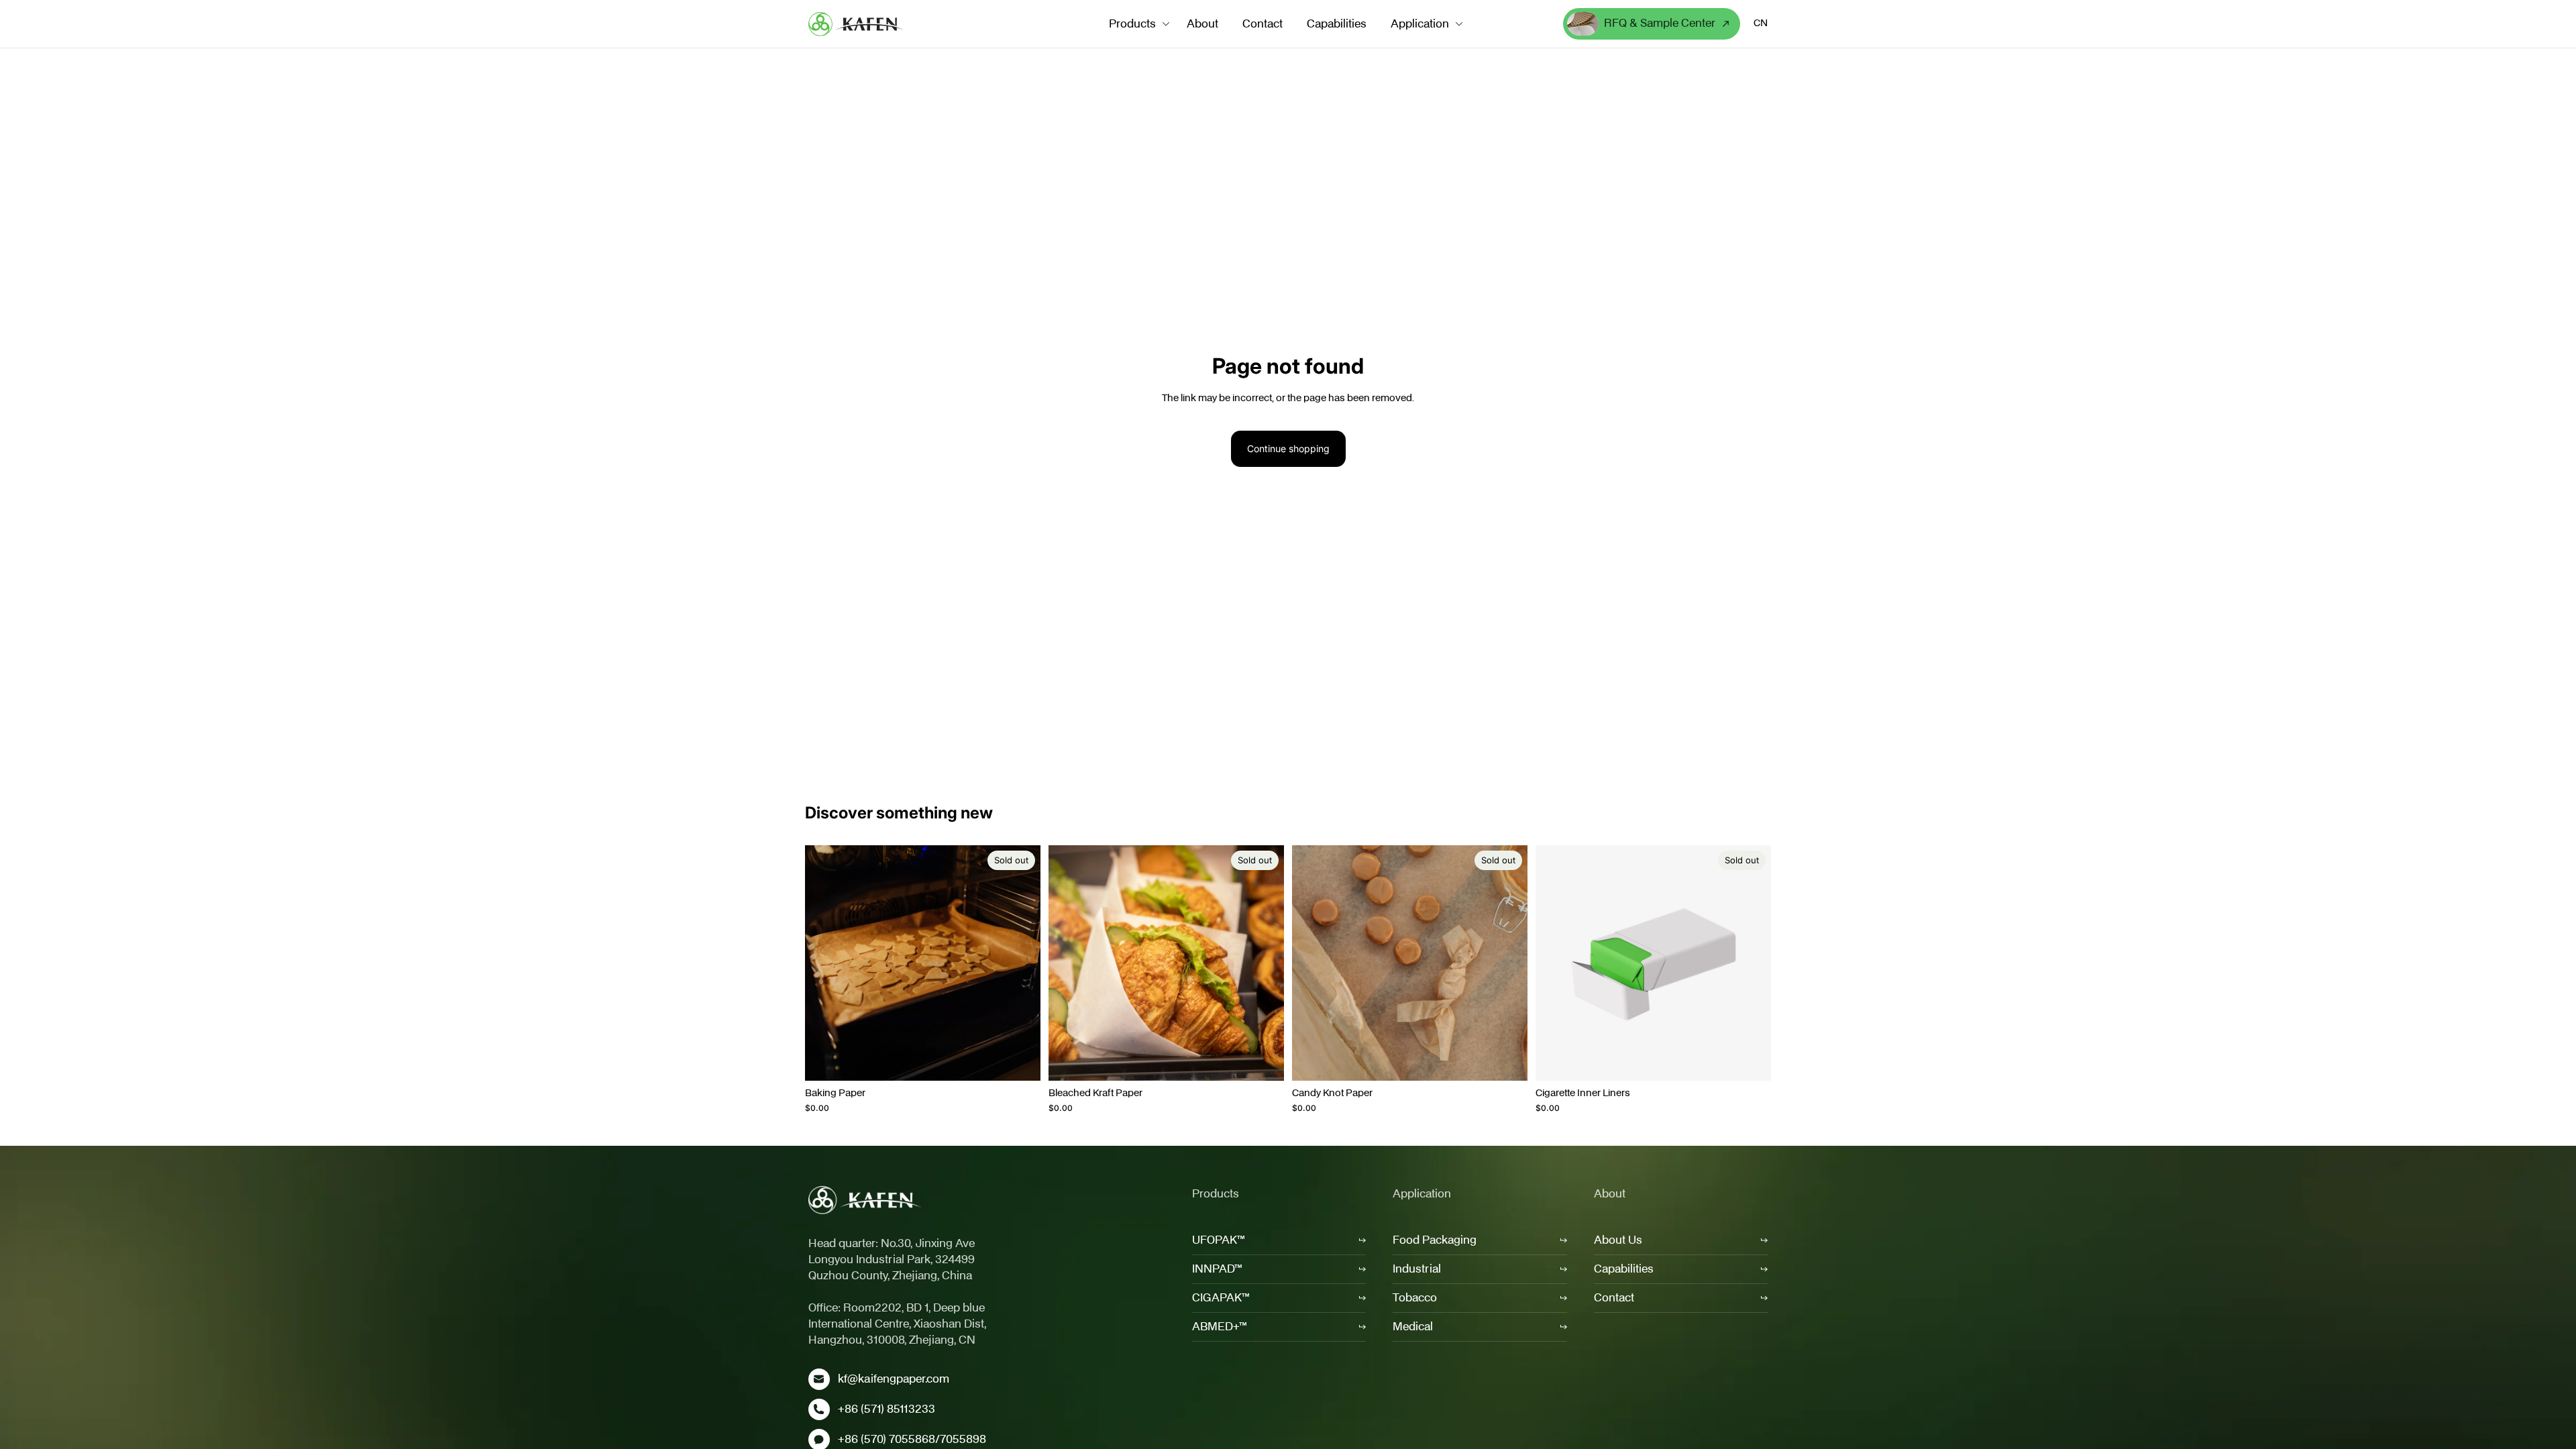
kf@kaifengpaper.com (894, 1379)
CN (1761, 23)
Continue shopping (1288, 448)
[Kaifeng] (865, 1200)
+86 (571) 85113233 (887, 1409)
